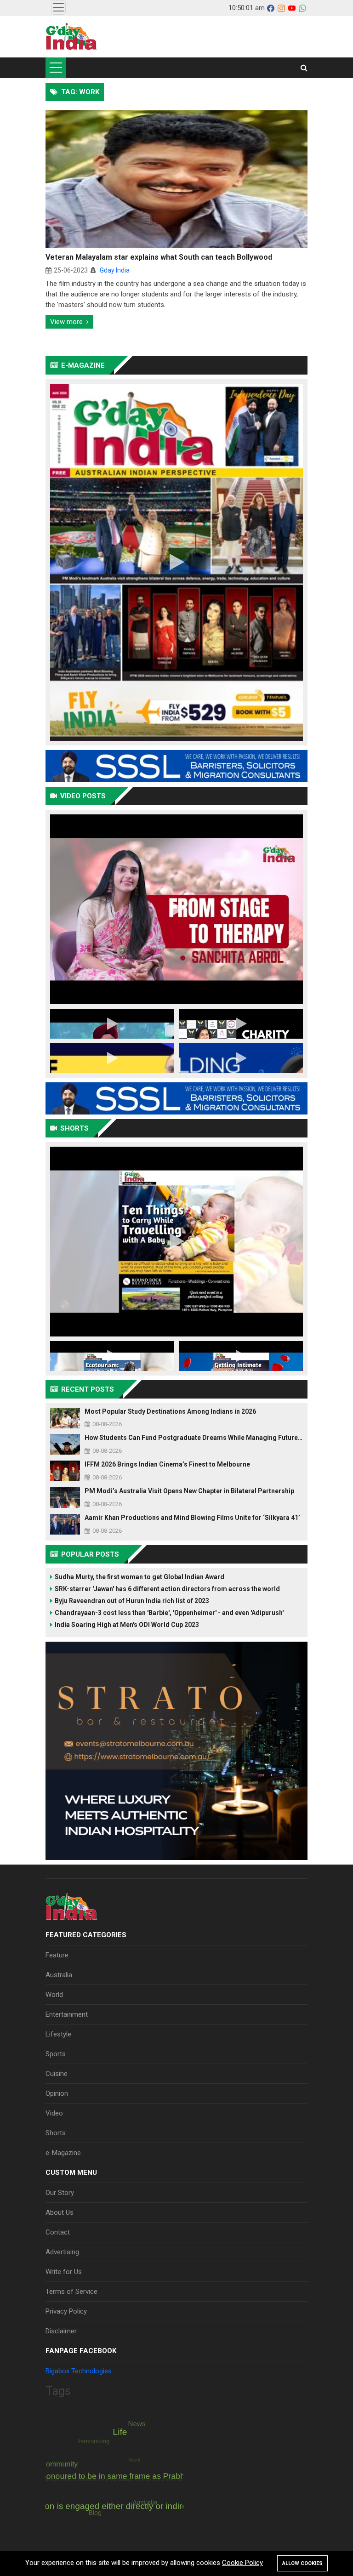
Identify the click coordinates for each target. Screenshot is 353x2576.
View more (66, 322)
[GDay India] (71, 37)
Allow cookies (302, 2563)
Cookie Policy (242, 2563)
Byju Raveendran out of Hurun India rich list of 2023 (132, 1601)
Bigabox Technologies (79, 2371)
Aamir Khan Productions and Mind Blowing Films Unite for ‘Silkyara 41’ (192, 1518)
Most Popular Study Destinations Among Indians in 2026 (170, 1411)
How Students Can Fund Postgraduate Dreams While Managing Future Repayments (194, 1438)
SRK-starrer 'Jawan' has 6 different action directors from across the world (167, 1589)
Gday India (115, 270)
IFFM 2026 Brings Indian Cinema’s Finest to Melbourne (167, 1464)
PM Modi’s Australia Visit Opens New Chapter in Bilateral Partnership (189, 1491)
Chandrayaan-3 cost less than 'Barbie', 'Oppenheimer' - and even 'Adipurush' (169, 1613)
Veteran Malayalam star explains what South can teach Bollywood (159, 257)
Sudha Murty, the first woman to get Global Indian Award (139, 1577)
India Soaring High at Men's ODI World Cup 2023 (127, 1625)
